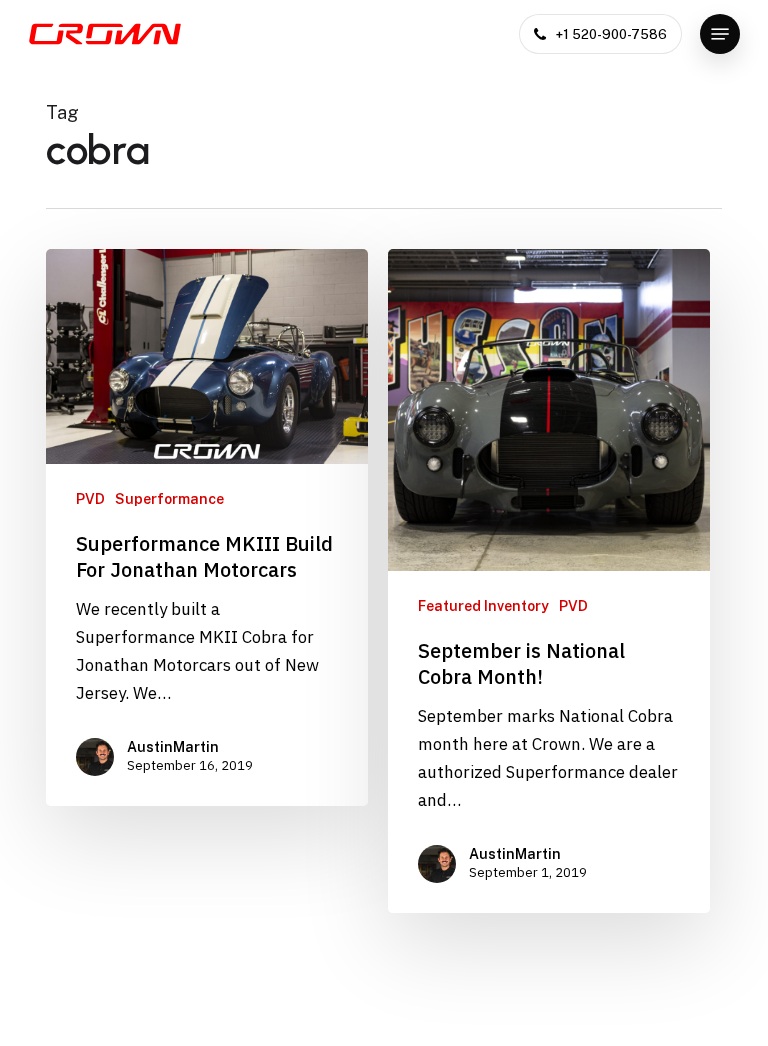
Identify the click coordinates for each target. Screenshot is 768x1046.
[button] (720, 34)
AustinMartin (173, 747)
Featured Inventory (483, 606)
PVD (90, 499)
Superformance (169, 499)
